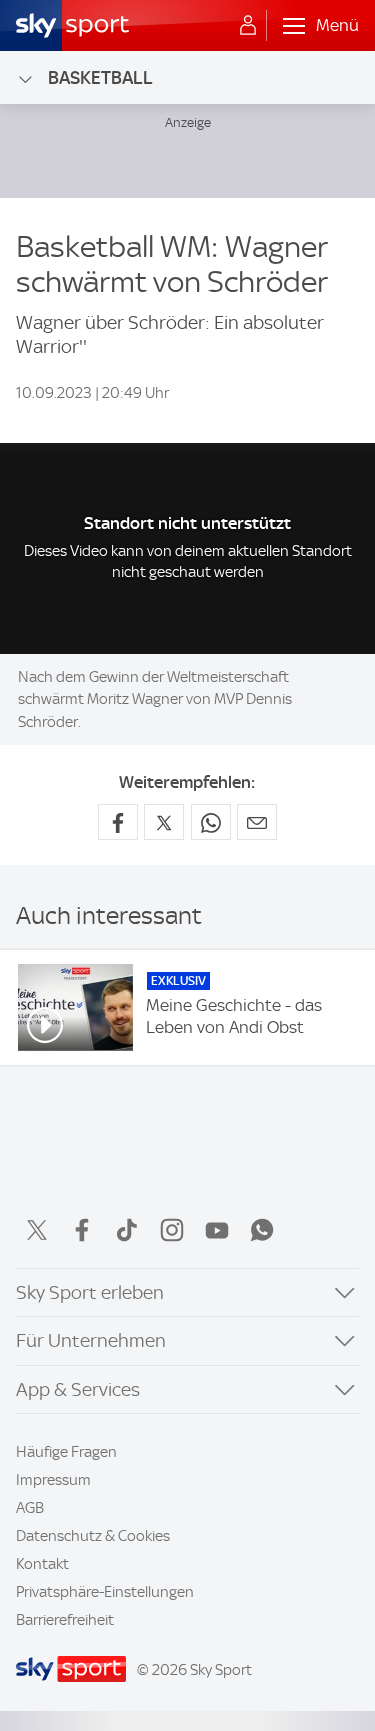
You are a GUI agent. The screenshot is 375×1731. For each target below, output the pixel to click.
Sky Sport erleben (90, 1292)
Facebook (82, 1230)
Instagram (172, 1230)
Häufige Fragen (66, 1452)
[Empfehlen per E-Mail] (257, 822)
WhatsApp (262, 1230)
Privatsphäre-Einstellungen (105, 1592)
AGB (30, 1508)
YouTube (217, 1230)
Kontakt (42, 1564)
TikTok (127, 1230)
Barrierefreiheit (65, 1620)
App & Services (78, 1389)
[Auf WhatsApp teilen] (211, 822)
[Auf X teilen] (164, 822)
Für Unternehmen (91, 1340)
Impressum (53, 1480)
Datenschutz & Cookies (93, 1536)
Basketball (100, 77)
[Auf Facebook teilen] (118, 822)
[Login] (248, 26)
